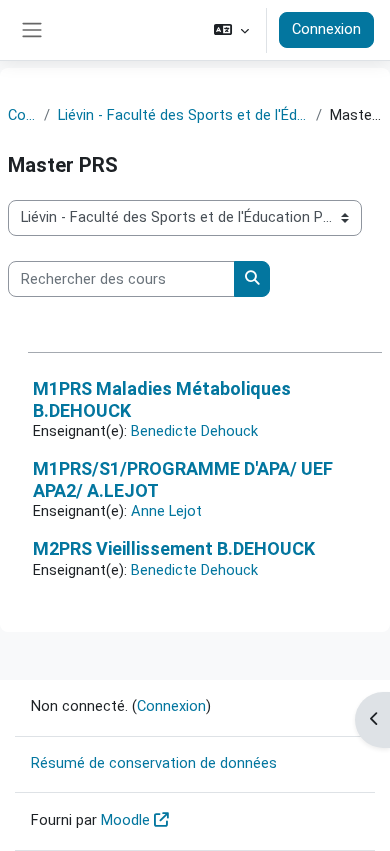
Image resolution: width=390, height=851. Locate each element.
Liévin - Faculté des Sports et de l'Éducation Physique (183, 115)
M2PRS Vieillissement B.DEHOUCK (174, 548)
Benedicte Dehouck (194, 431)
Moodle (125, 820)
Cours (22, 115)
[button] (231, 30)
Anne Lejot (166, 511)
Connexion (326, 29)
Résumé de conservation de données (154, 763)
